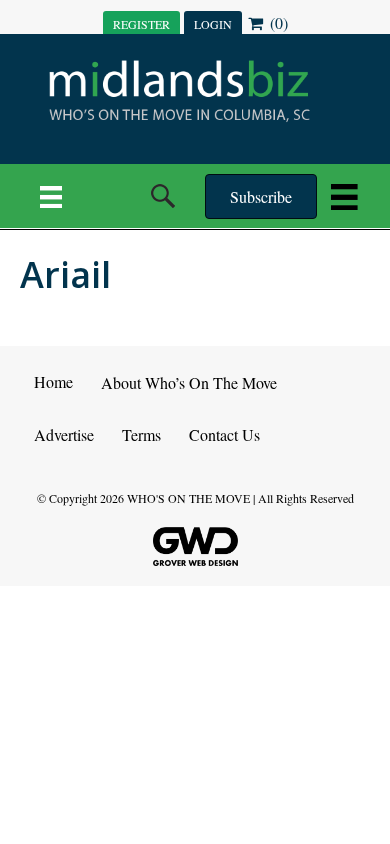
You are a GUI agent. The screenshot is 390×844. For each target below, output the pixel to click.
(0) (277, 22)
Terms (141, 434)
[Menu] (51, 196)
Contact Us (224, 434)
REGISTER (141, 24)
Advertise (64, 434)
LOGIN (213, 24)
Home (53, 381)
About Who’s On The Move (189, 382)
